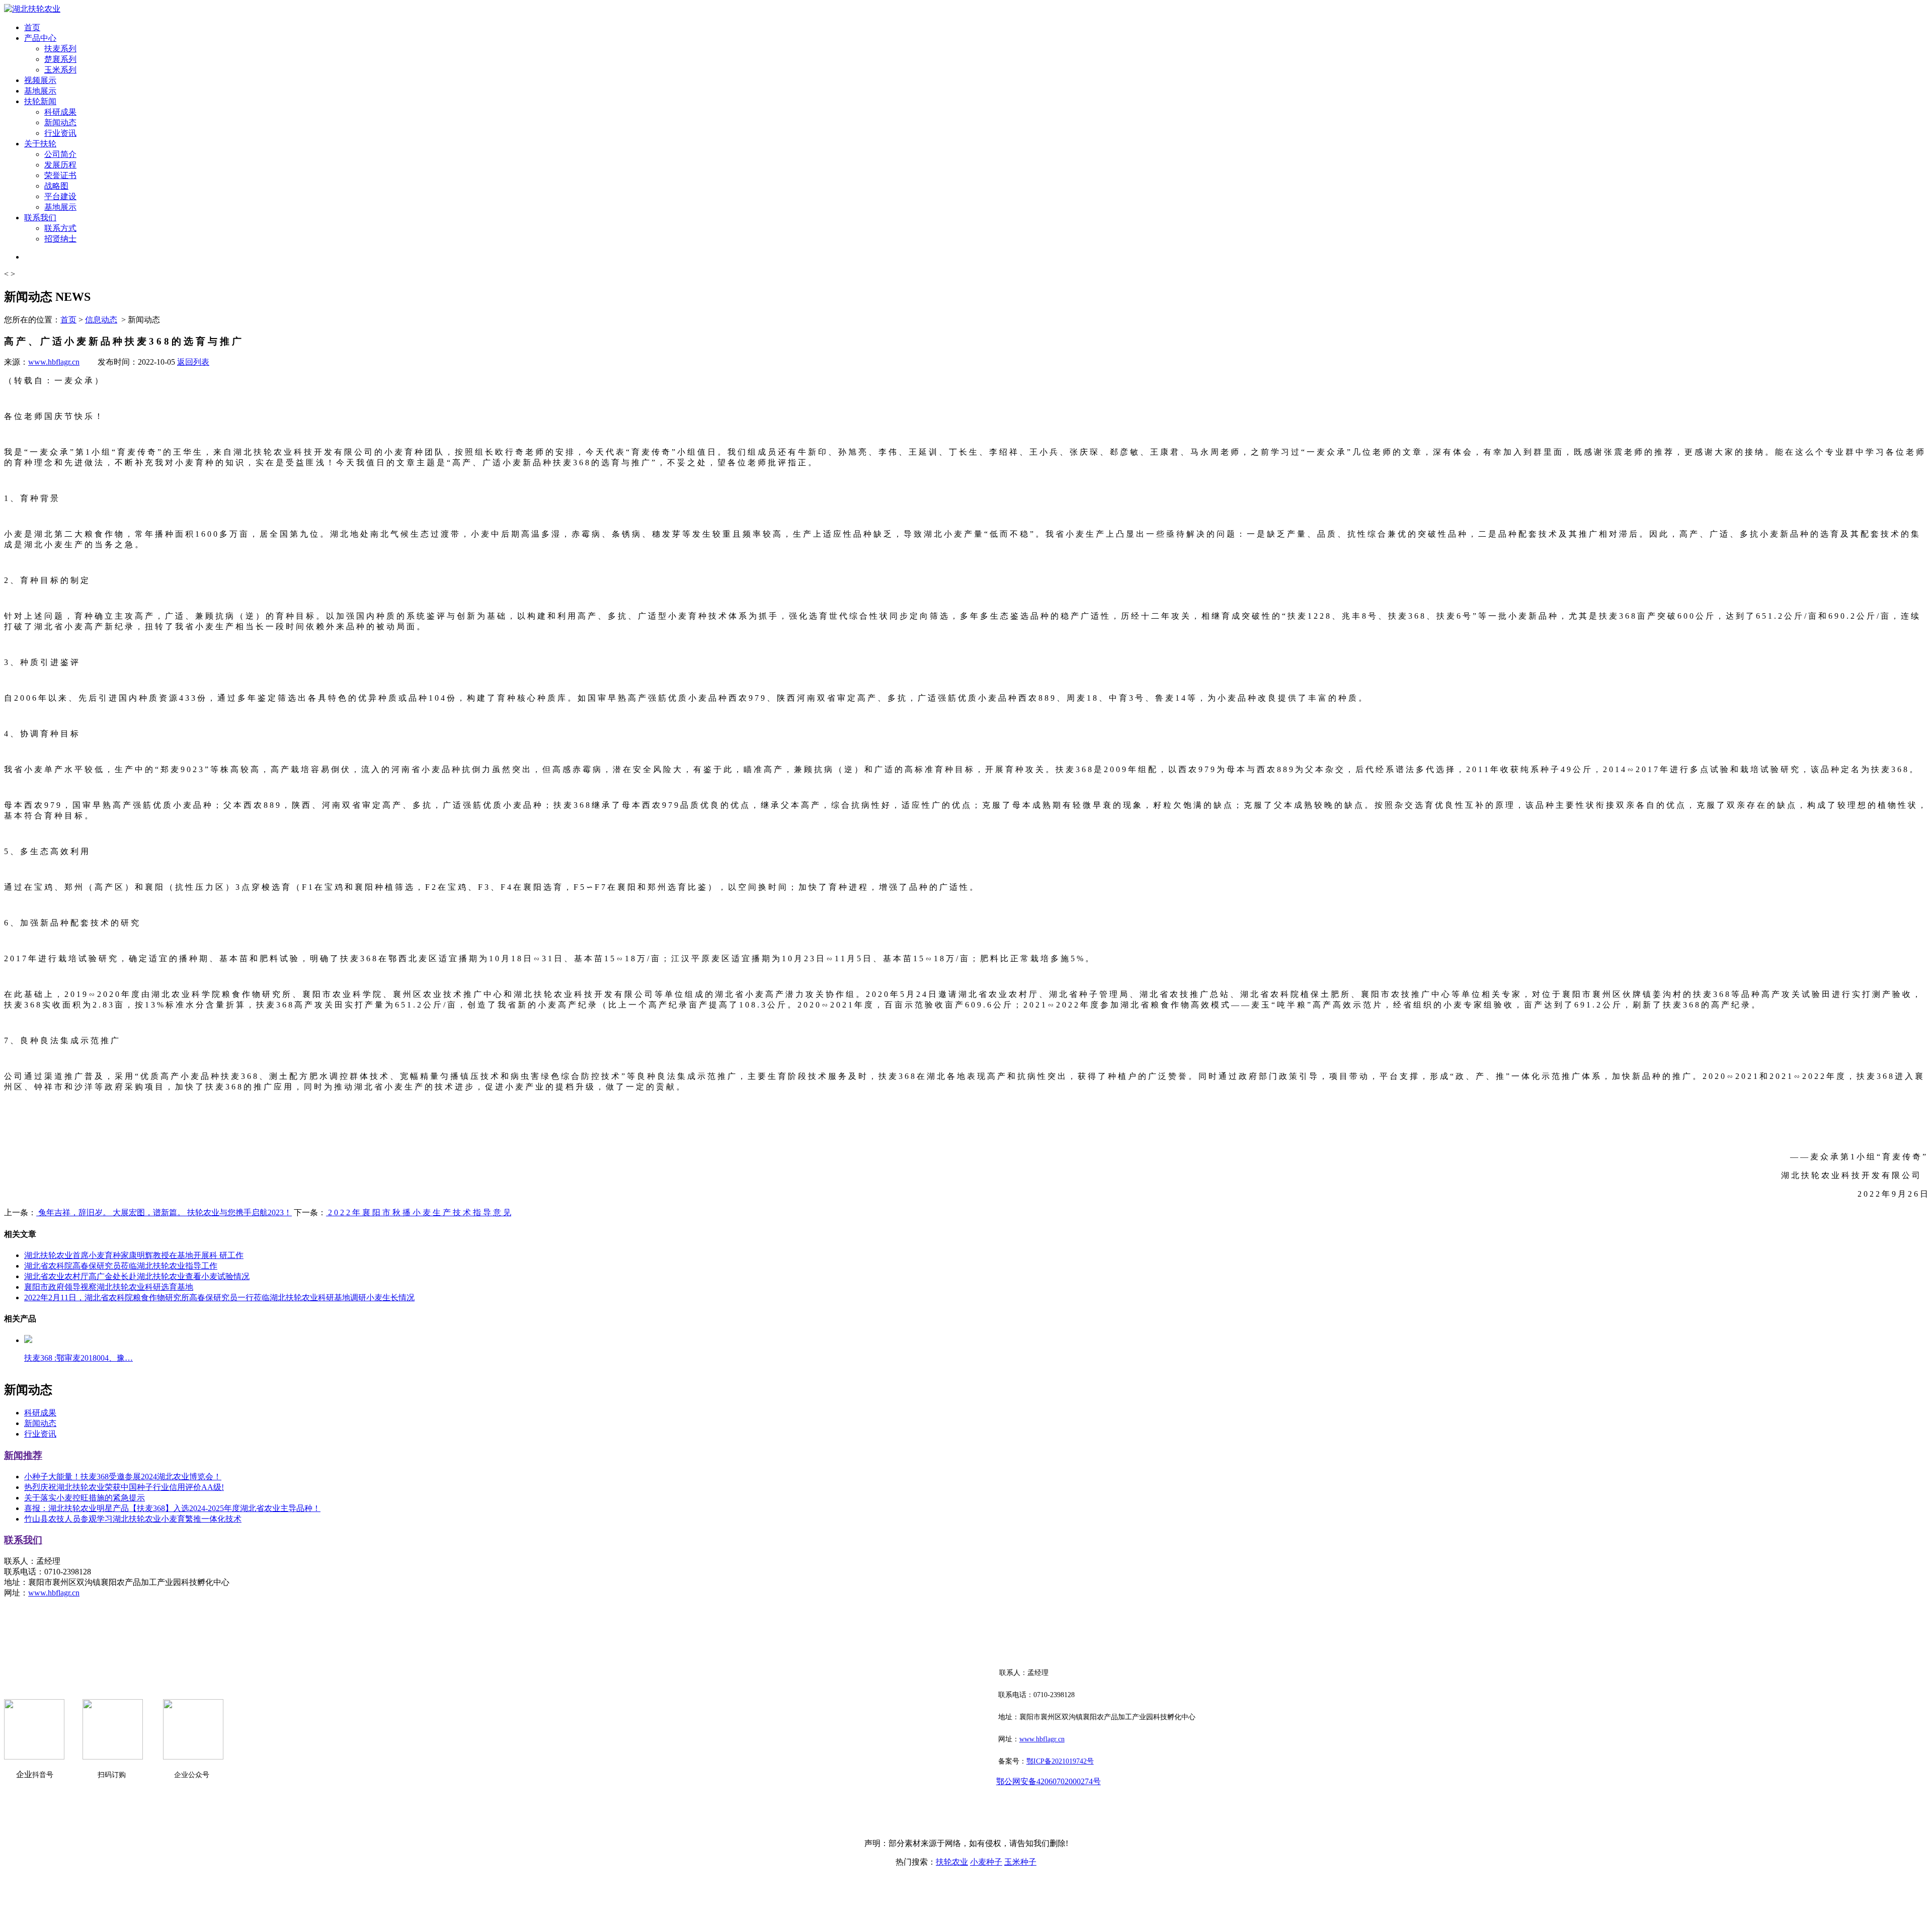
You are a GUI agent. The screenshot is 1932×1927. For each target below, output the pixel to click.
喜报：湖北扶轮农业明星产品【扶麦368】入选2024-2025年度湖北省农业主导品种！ (172, 1508)
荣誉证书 (60, 175)
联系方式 (60, 228)
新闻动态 (60, 122)
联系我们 (40, 218)
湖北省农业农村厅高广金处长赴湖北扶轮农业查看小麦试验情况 (137, 1276)
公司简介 (60, 154)
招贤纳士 (60, 239)
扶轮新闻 (40, 101)
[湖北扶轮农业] (32, 9)
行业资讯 (60, 133)
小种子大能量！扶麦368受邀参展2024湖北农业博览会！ (123, 1477)
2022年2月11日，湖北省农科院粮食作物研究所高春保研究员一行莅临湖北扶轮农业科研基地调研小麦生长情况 (219, 1297)
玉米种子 (1020, 1862)
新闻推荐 (23, 1455)
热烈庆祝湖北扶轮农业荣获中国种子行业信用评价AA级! (124, 1487)
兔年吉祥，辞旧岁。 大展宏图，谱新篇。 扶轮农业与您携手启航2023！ (164, 1212)
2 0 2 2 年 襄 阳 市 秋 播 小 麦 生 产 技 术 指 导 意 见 (419, 1212)
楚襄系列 (60, 59)
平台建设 (60, 196)
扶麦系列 (60, 49)
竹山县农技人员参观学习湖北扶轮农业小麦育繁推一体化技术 (133, 1519)
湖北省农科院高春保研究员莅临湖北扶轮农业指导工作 (121, 1266)
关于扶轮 (40, 144)
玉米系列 (60, 70)
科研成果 (60, 112)
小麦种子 (986, 1862)
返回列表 (193, 362)
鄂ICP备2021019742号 (1060, 1761)
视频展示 (40, 80)
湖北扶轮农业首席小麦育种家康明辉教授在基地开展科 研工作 (134, 1255)
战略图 (56, 186)
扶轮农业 (952, 1862)
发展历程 (60, 165)
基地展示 (40, 91)
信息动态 (101, 320)
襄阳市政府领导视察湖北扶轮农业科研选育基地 (109, 1287)
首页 (32, 27)
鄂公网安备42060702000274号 (1049, 1781)
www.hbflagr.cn (54, 362)
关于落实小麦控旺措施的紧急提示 (85, 1498)
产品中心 (40, 38)
